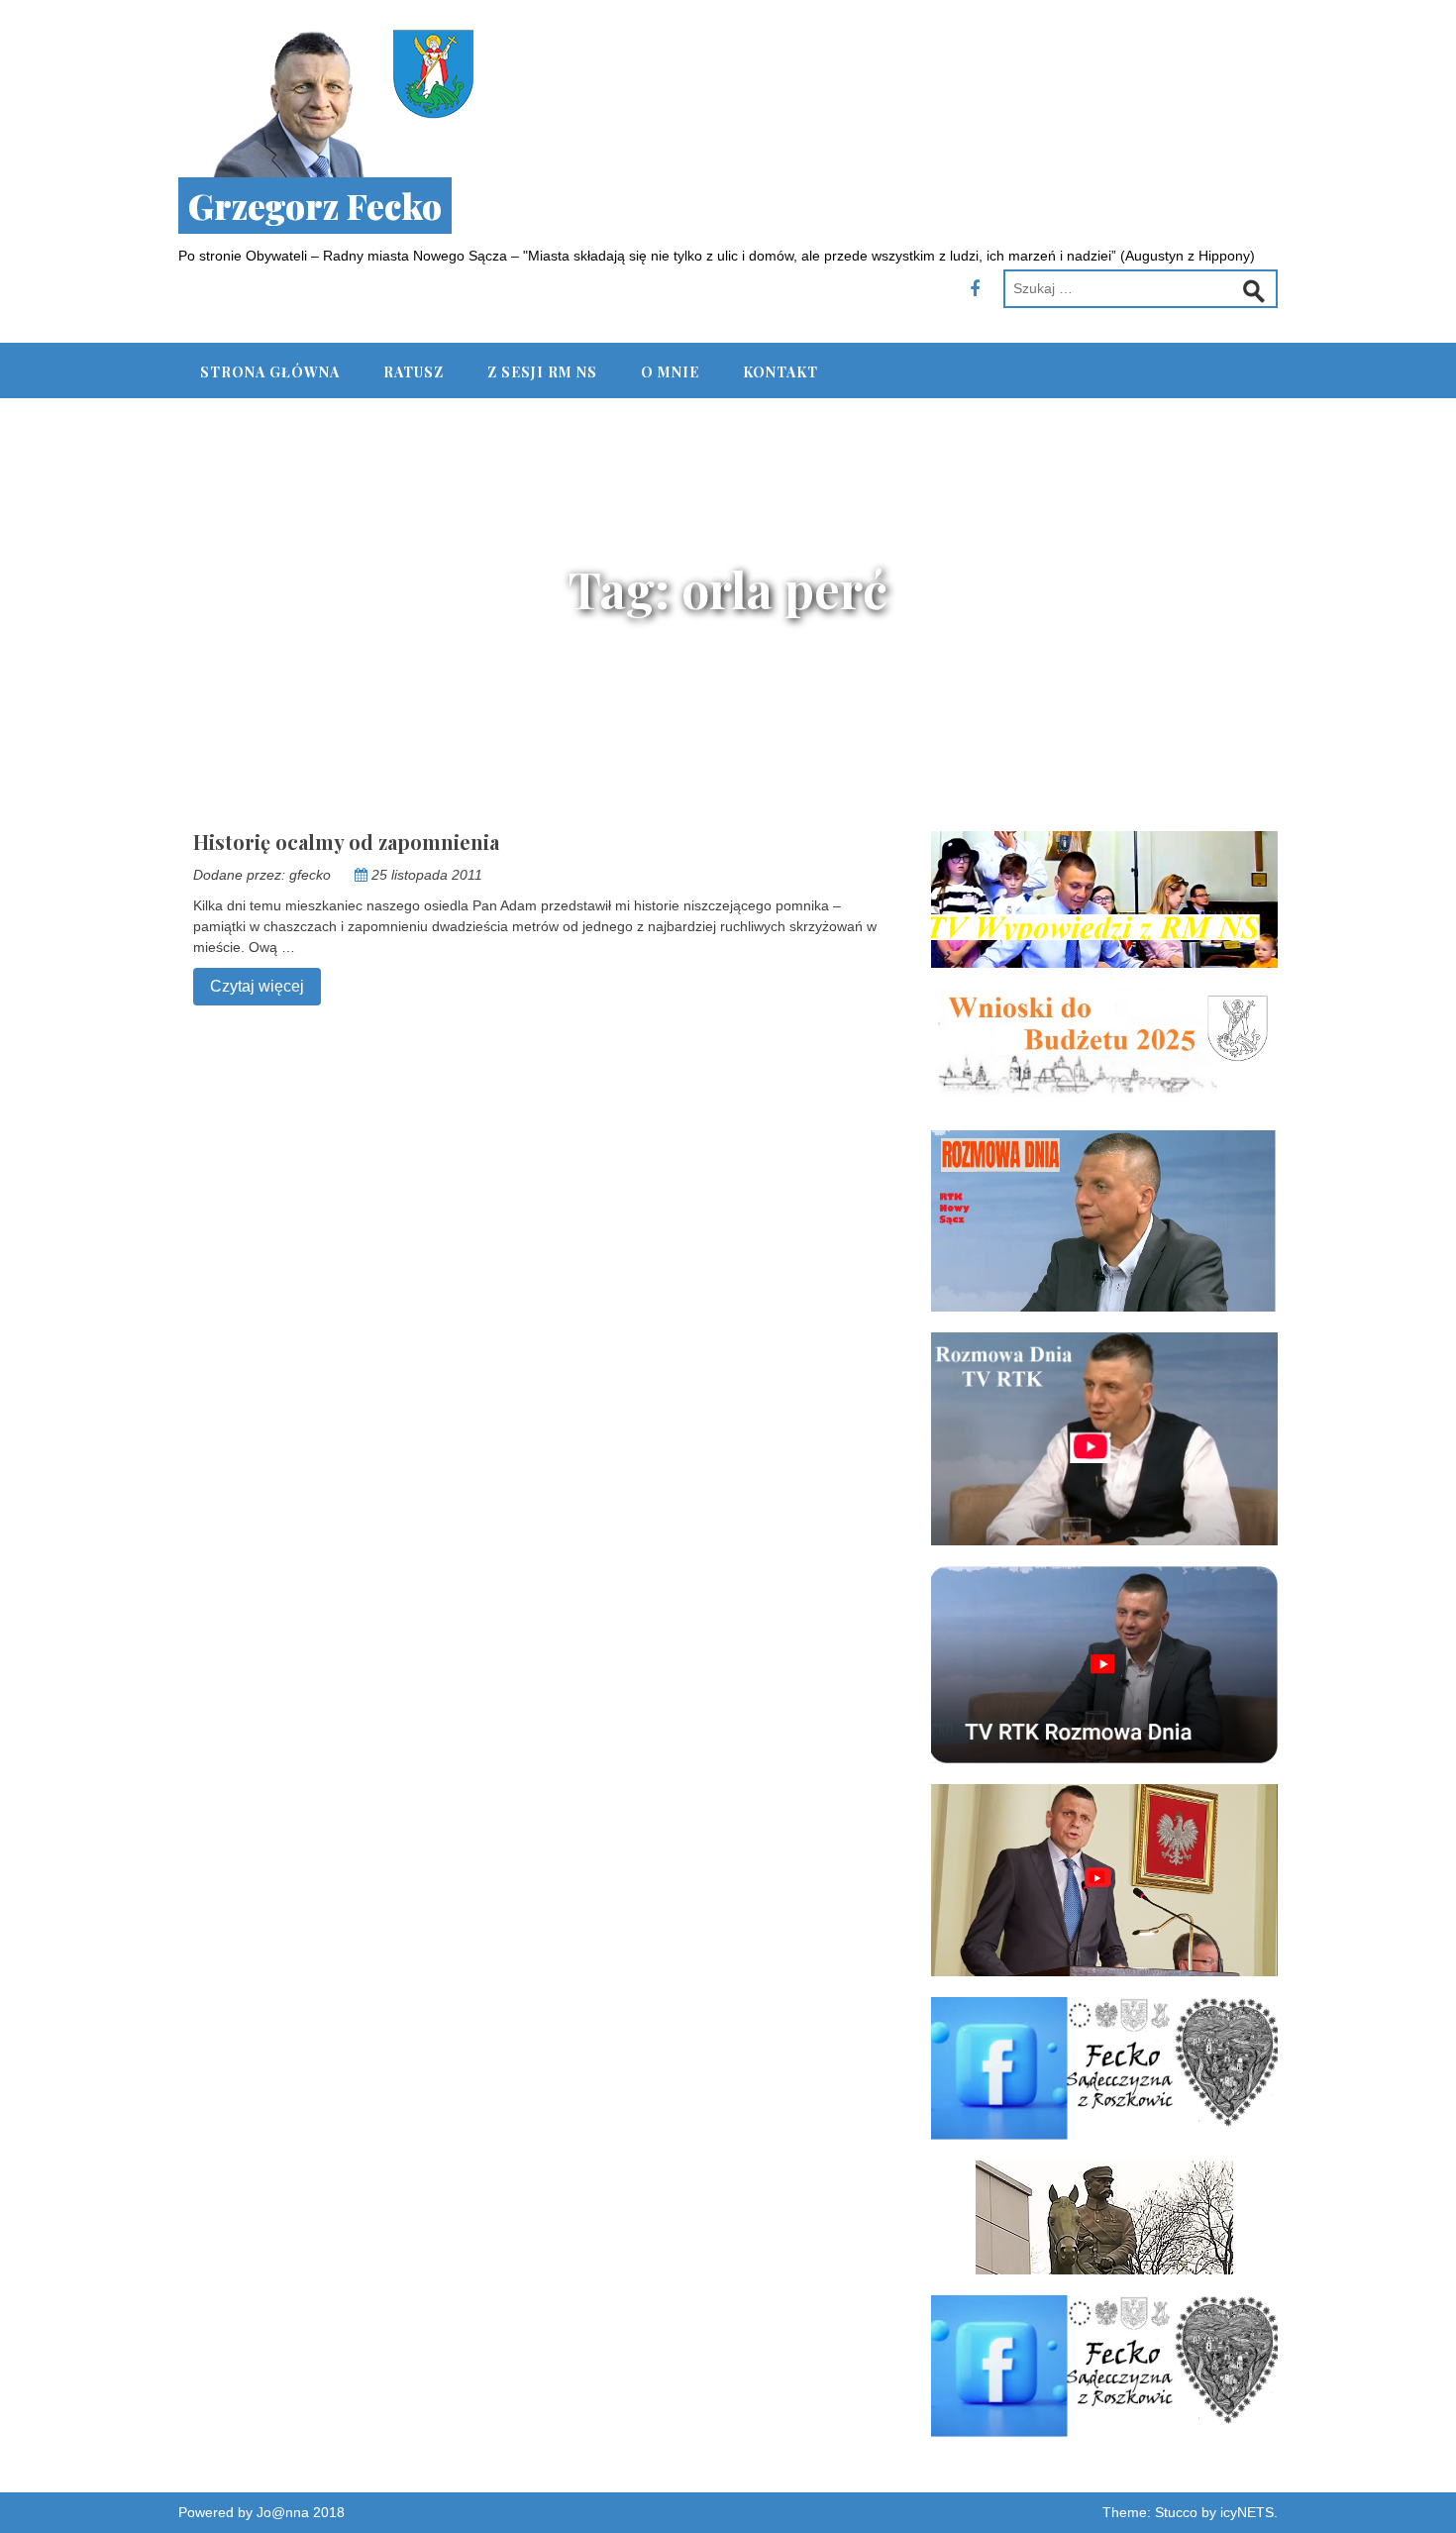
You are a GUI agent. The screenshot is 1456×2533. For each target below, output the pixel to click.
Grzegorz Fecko (315, 206)
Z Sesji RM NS (542, 372)
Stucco (1176, 2512)
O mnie (670, 372)
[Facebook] (975, 289)
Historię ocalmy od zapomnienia (346, 842)
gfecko (310, 875)
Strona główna (270, 372)
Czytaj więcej (249, 986)
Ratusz (414, 372)
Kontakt (780, 372)
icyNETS (1247, 2512)
